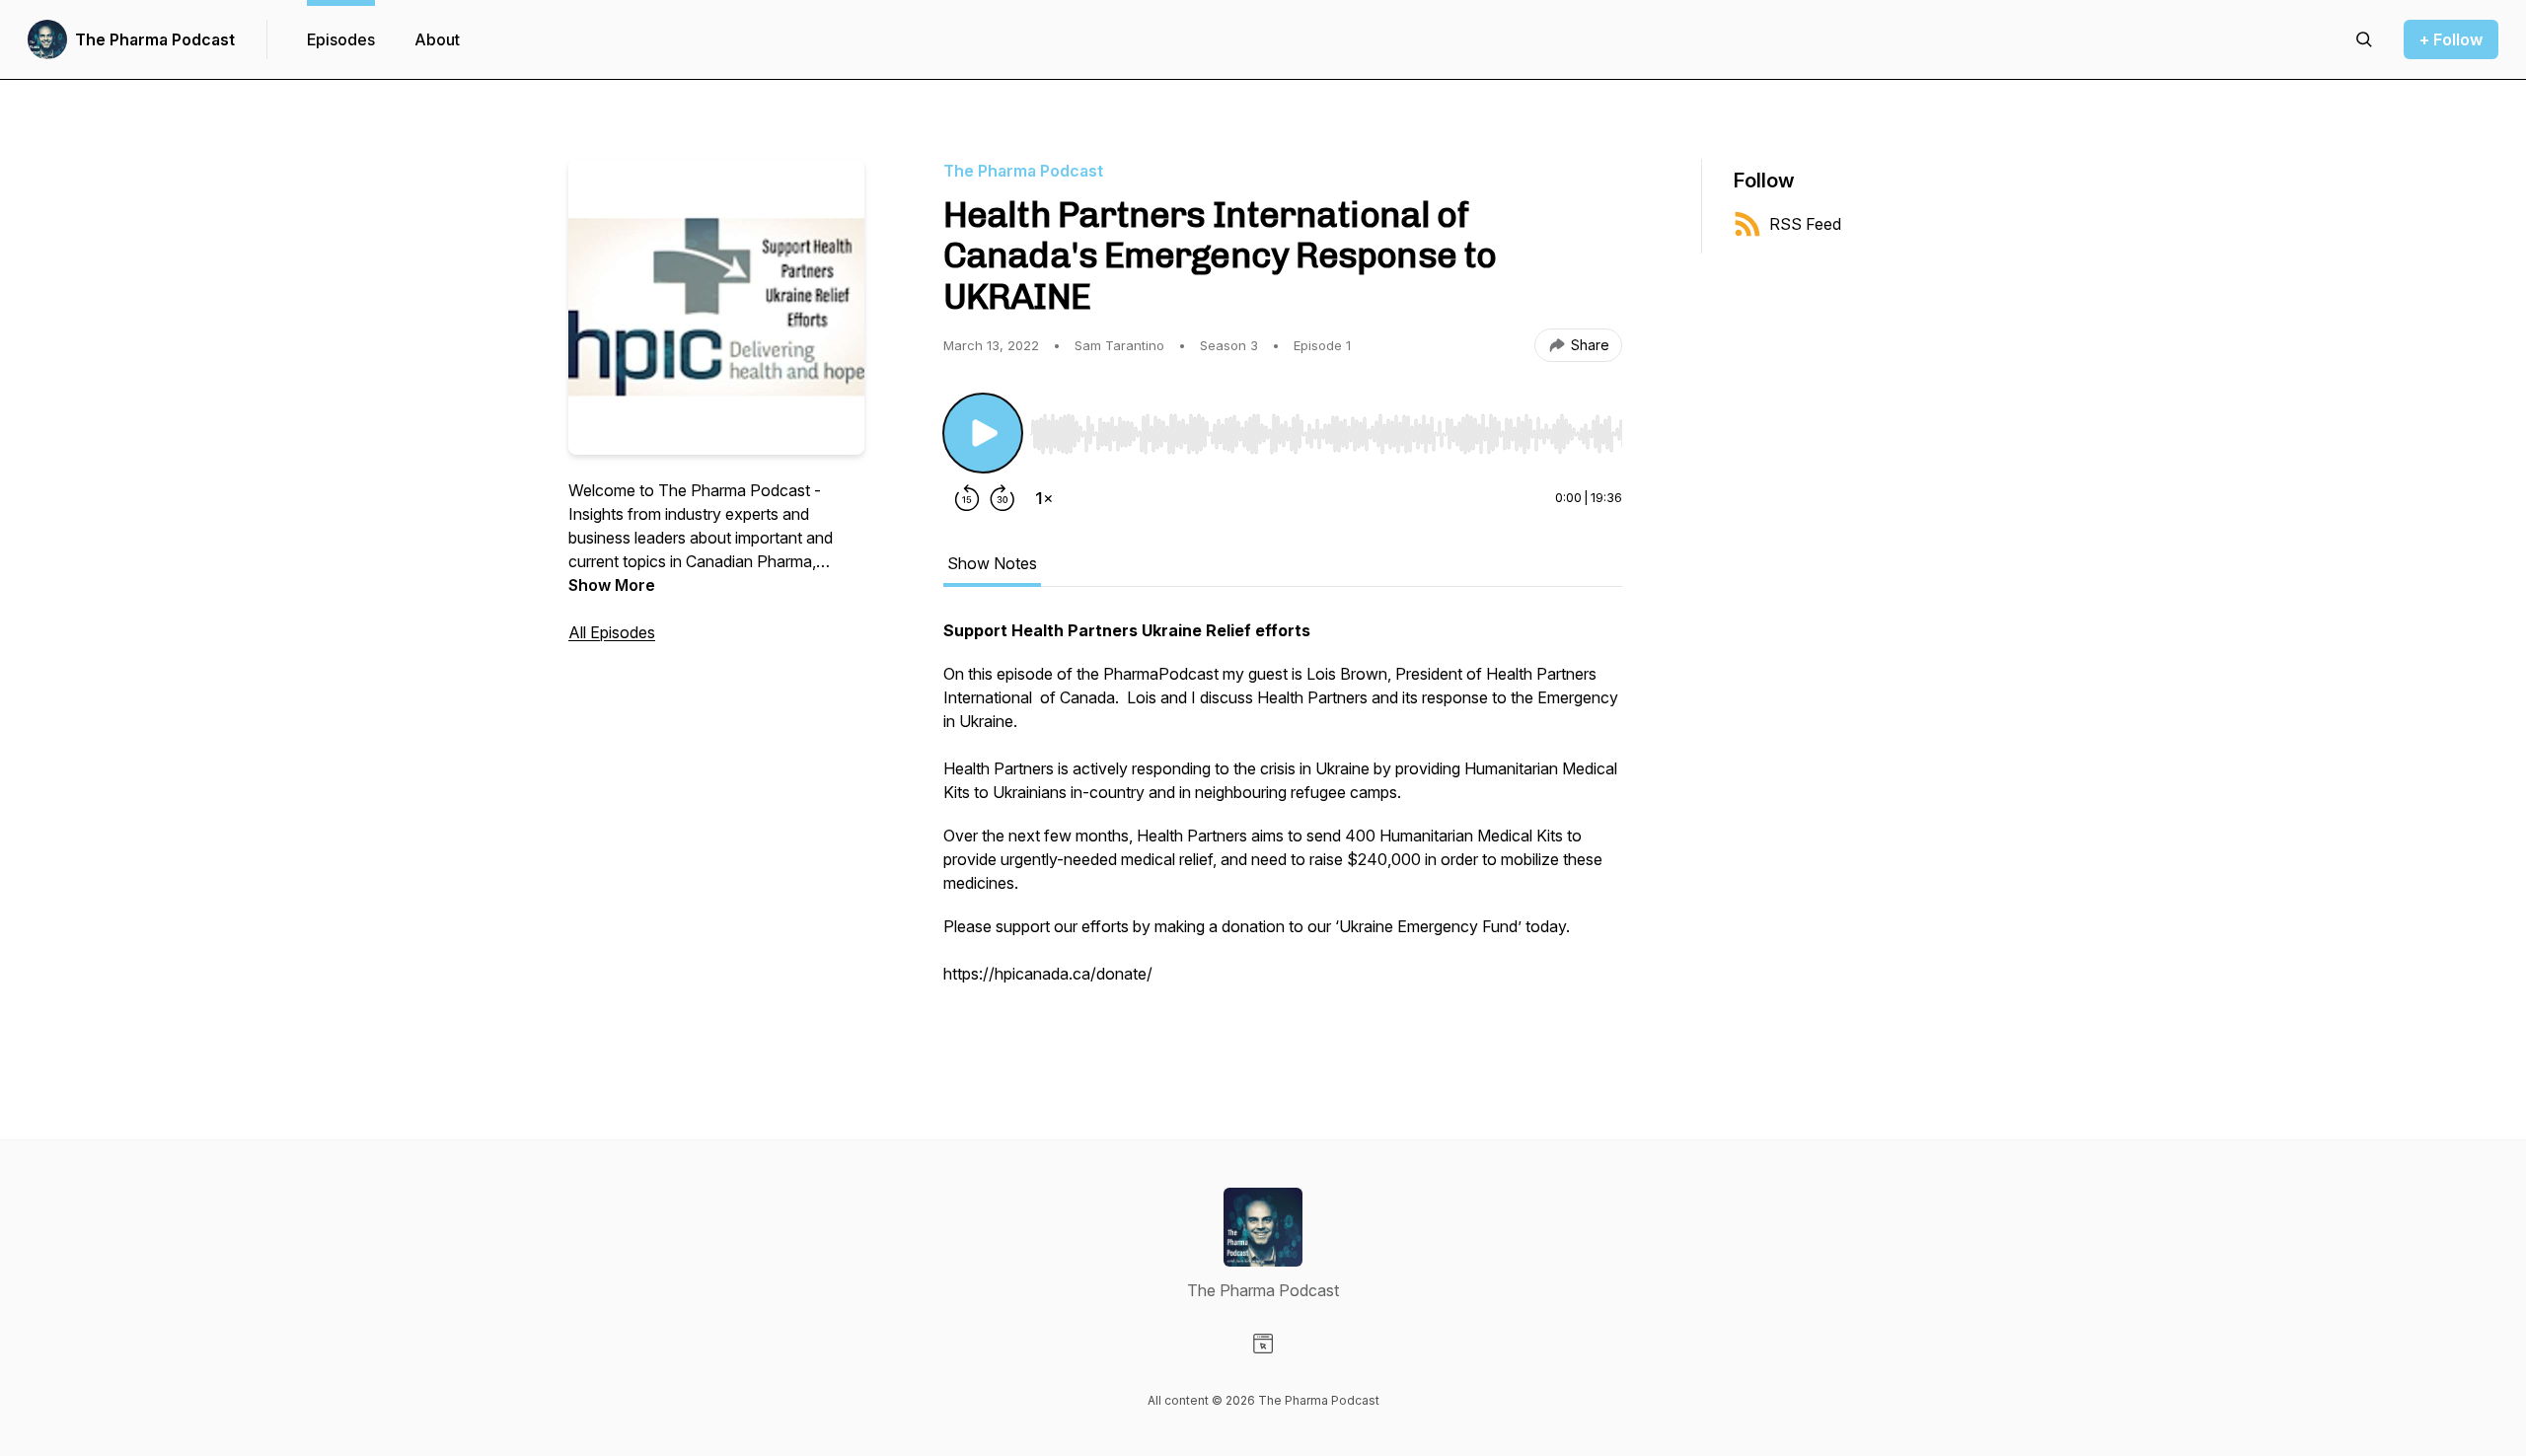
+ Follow (2451, 39)
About (437, 39)
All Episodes (612, 632)
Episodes (341, 39)
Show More (612, 585)
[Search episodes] (2364, 39)
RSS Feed (1805, 224)
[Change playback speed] (1044, 498)
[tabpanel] (1283, 824)
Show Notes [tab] (992, 563)
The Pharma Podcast (155, 39)
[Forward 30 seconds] (1003, 498)
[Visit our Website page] (1263, 1344)
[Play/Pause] (983, 433)
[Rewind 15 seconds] (967, 498)
